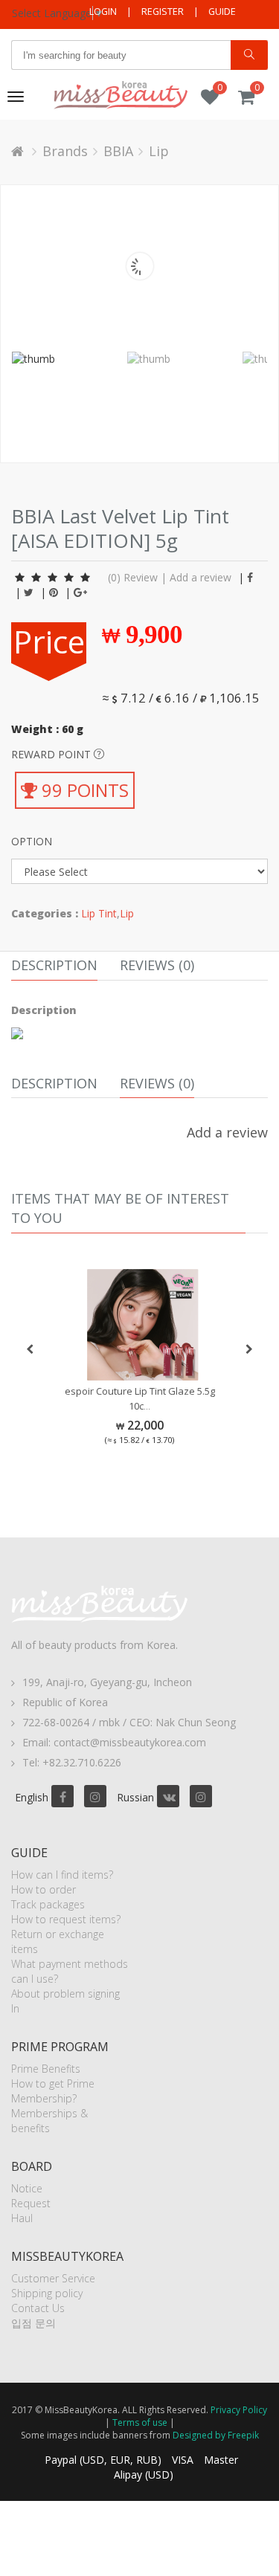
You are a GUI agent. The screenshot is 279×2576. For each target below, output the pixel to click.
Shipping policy (47, 2293)
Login (103, 12)
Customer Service (53, 2278)
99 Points (83, 790)
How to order (44, 1889)
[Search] (249, 55)
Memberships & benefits (49, 2121)
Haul (22, 2218)
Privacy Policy (239, 2410)
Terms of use (140, 2422)
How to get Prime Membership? (53, 2091)
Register (163, 12)
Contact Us (38, 2308)
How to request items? (66, 1919)
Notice (27, 2188)
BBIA (118, 151)
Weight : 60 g (47, 729)
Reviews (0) (157, 965)
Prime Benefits (46, 2069)
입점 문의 (33, 2323)
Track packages (48, 1904)
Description (54, 965)
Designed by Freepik (216, 2435)
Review (141, 577)
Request (31, 2203)
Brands (65, 151)
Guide (222, 12)
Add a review (201, 577)
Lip (159, 151)
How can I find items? (62, 1875)
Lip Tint (99, 913)
